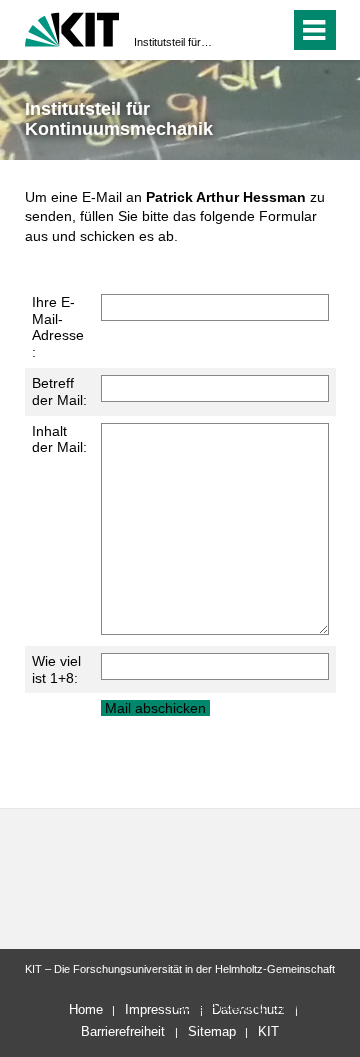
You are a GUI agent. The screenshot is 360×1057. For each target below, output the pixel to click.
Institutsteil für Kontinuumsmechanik (174, 42)
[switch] (238, 30)
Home (86, 1009)
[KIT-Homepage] (72, 27)
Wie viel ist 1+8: (56, 669)
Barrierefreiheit (123, 1031)
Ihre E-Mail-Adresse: (58, 327)
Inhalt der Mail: (59, 439)
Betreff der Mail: (59, 391)
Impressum (157, 1009)
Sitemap (212, 1031)
